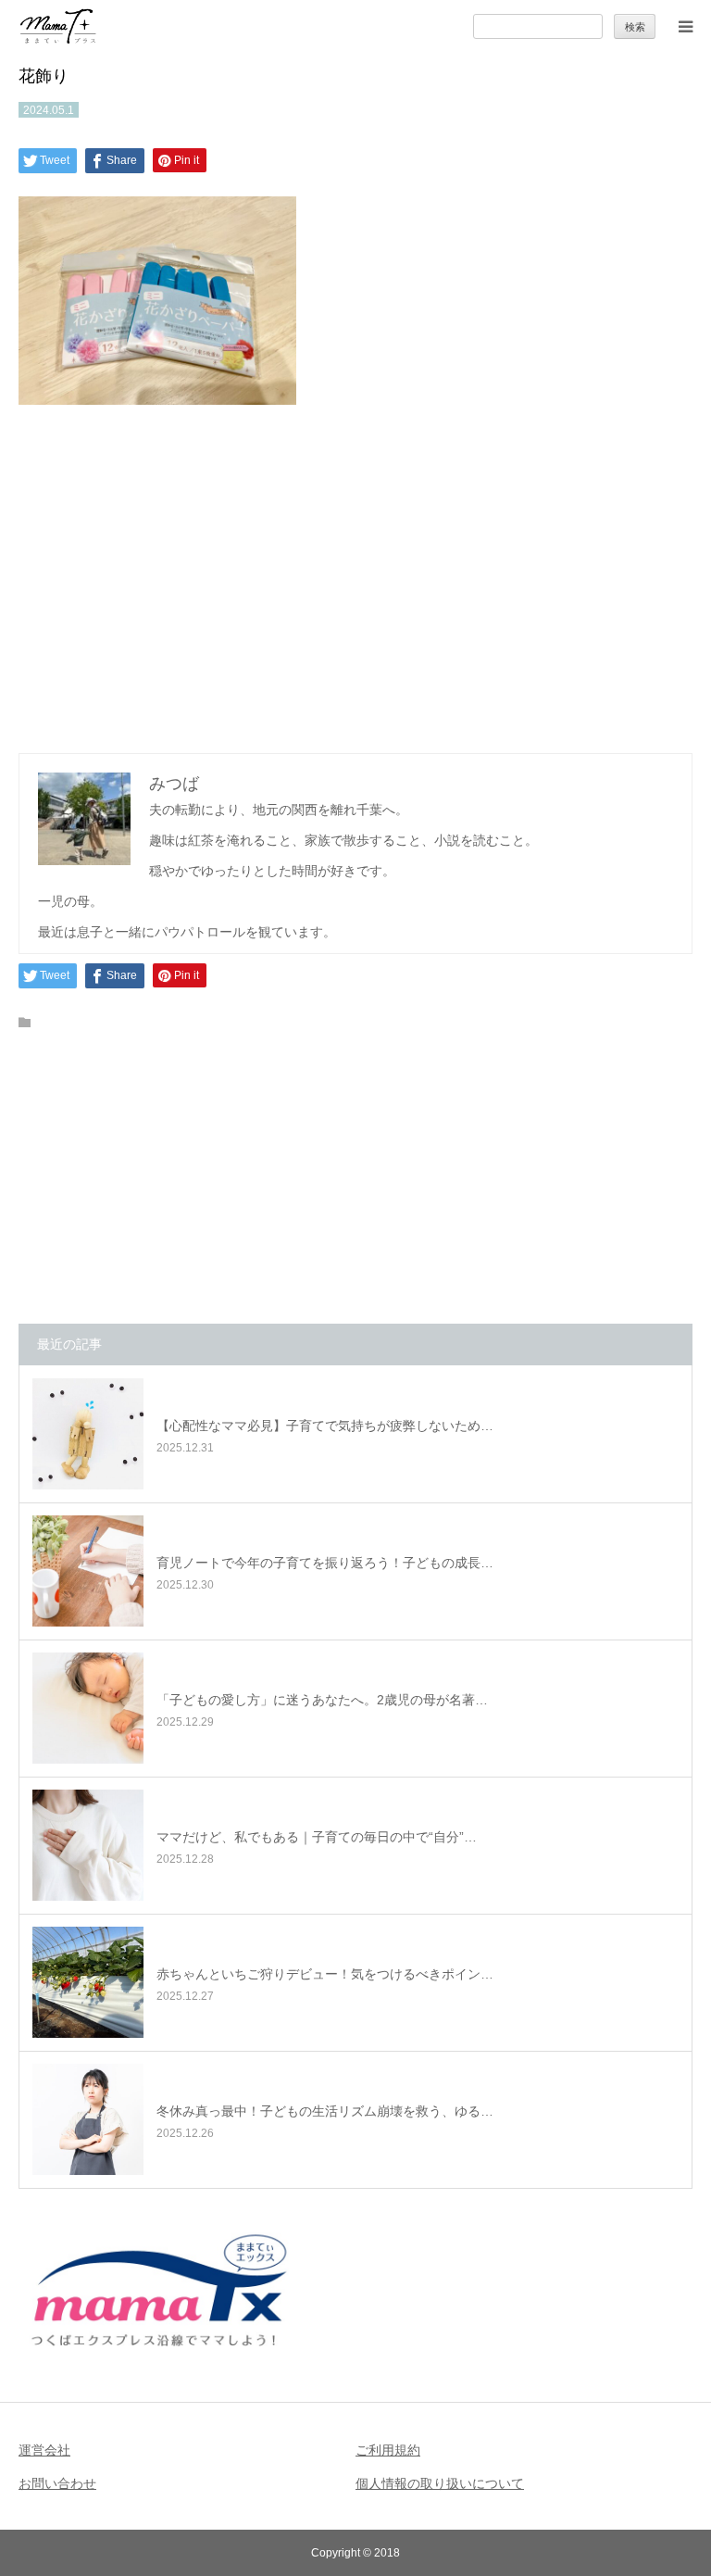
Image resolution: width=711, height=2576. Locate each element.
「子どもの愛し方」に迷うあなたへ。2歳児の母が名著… (322, 1700)
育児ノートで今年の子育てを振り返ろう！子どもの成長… (325, 1563)
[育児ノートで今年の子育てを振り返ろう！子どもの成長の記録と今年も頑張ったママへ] (88, 1571)
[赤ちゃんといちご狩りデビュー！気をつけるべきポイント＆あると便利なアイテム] (88, 1982)
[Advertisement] (355, 574)
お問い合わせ (57, 2483)
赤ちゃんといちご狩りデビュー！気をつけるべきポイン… (325, 1974)
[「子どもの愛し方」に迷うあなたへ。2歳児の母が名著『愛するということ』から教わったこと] (88, 1708)
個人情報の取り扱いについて (440, 2483)
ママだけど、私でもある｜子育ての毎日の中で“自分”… (317, 1837)
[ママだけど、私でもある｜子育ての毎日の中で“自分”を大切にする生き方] (88, 1845)
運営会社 (44, 2450)
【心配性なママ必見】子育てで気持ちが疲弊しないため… (325, 1426)
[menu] (685, 26)
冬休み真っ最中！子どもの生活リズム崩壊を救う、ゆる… (325, 2111)
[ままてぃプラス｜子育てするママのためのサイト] (58, 26)
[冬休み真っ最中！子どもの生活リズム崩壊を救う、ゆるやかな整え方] (88, 2119)
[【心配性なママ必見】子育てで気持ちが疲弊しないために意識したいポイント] (88, 1434)
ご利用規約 (388, 2450)
